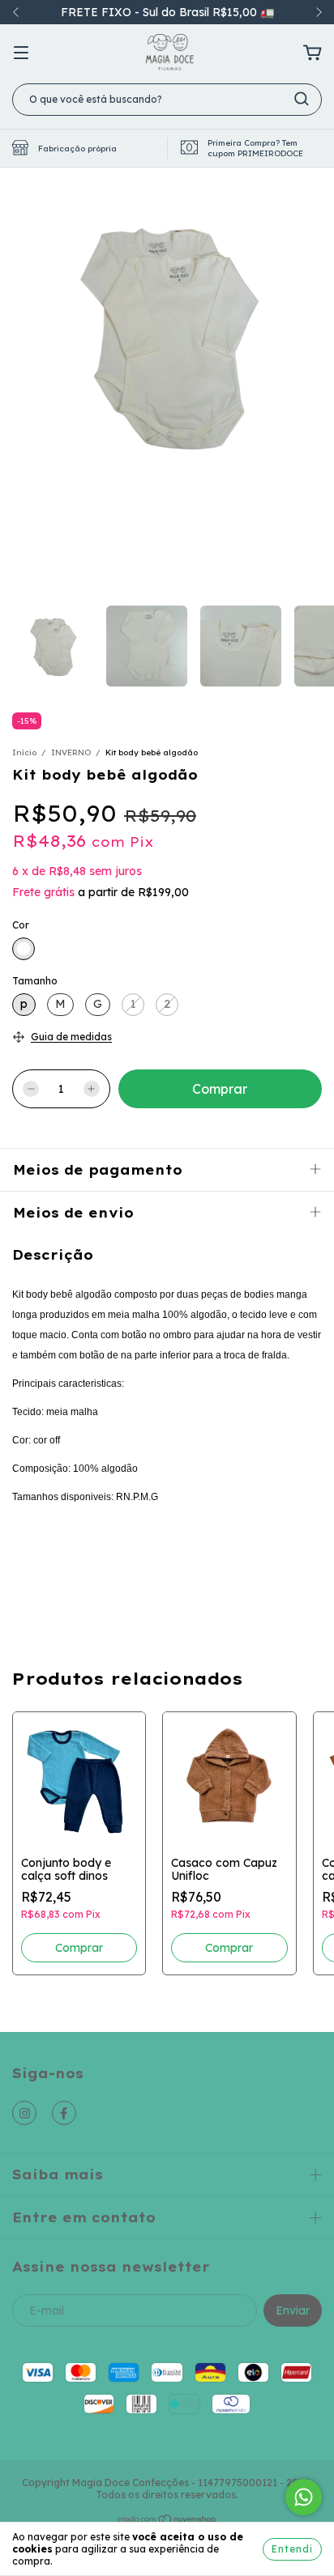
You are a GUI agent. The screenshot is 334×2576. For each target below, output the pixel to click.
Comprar (79, 1948)
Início (24, 752)
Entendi (292, 2549)
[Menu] (21, 53)
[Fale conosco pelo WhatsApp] (304, 2497)
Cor (21, 925)
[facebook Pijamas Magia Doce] (64, 2113)
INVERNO (71, 752)
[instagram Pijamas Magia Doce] (24, 2113)
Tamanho (35, 981)
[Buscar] (302, 99)
